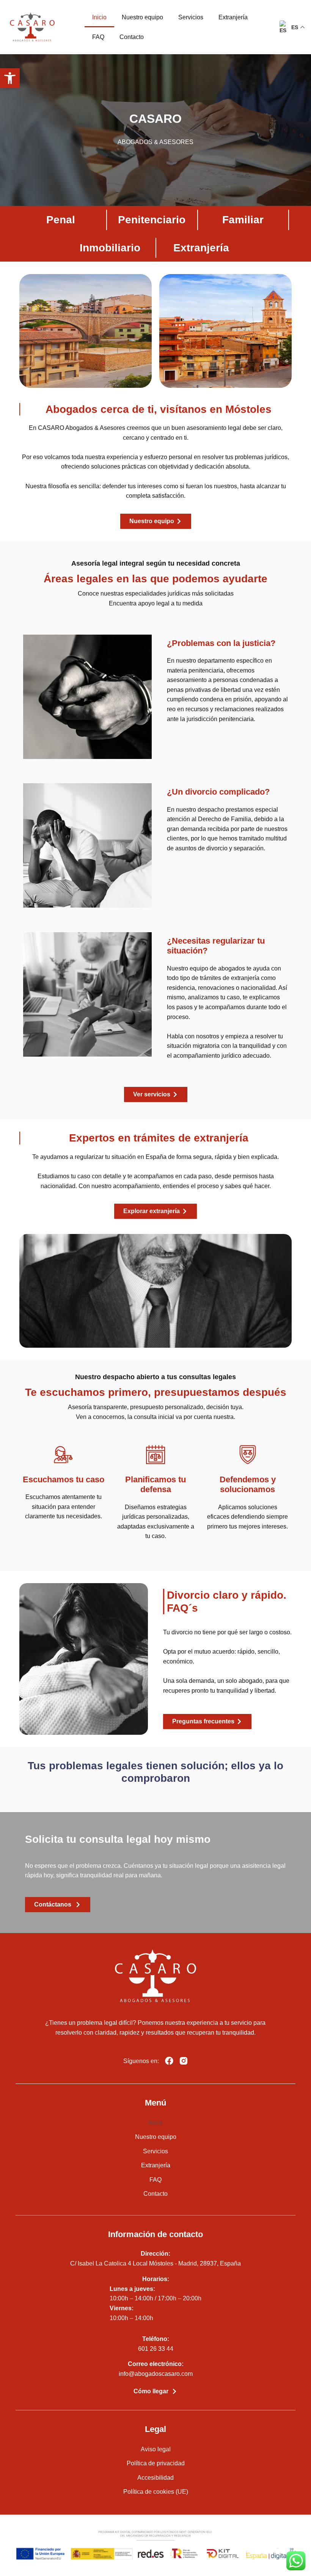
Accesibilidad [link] (155, 2478)
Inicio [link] (99, 17)
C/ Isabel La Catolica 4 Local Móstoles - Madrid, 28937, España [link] (155, 2263)
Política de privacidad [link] (156, 2463)
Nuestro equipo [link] (142, 17)
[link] (10, 78)
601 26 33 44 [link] (156, 2349)
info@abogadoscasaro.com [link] (156, 2374)
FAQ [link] (98, 37)
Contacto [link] (132, 37)
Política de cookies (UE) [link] (156, 2492)
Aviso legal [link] (156, 2449)
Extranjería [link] (233, 17)
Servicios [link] (191, 17)
